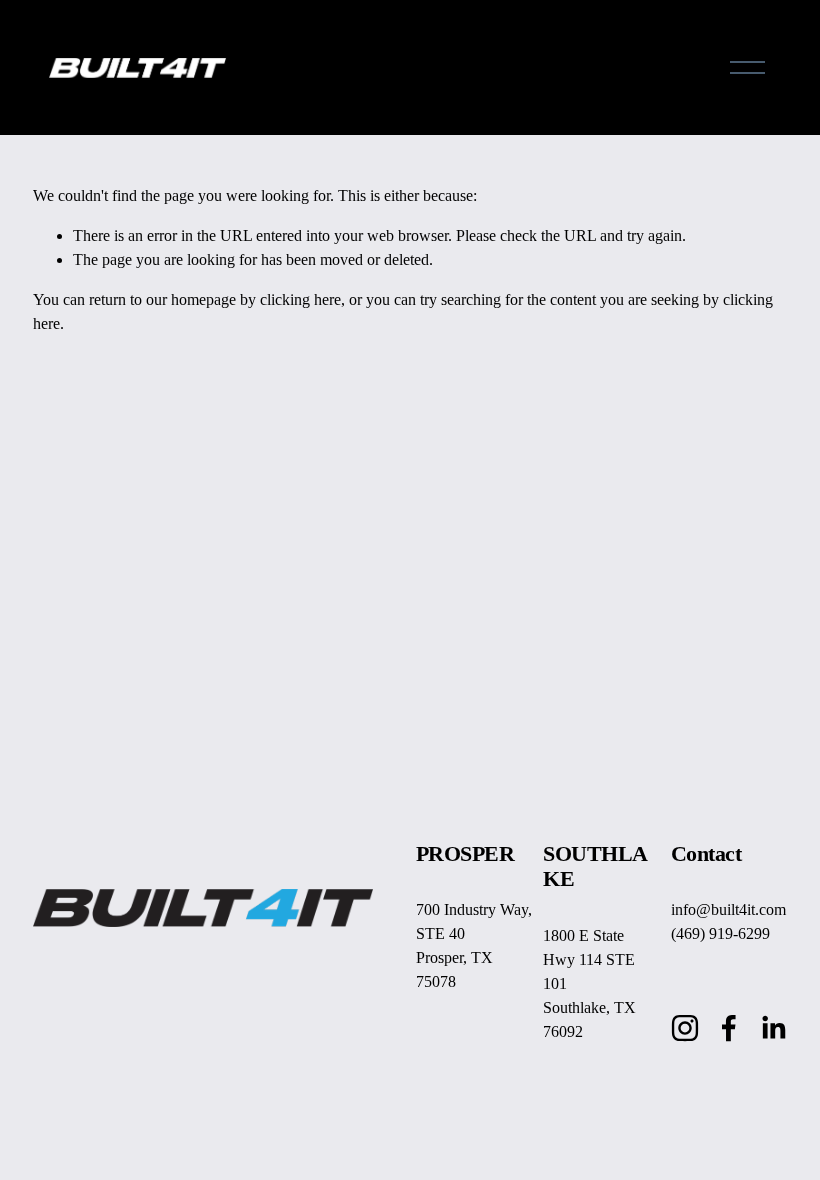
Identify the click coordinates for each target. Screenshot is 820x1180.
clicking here (300, 299)
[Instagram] (685, 1028)
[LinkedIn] (773, 1028)
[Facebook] (729, 1028)
